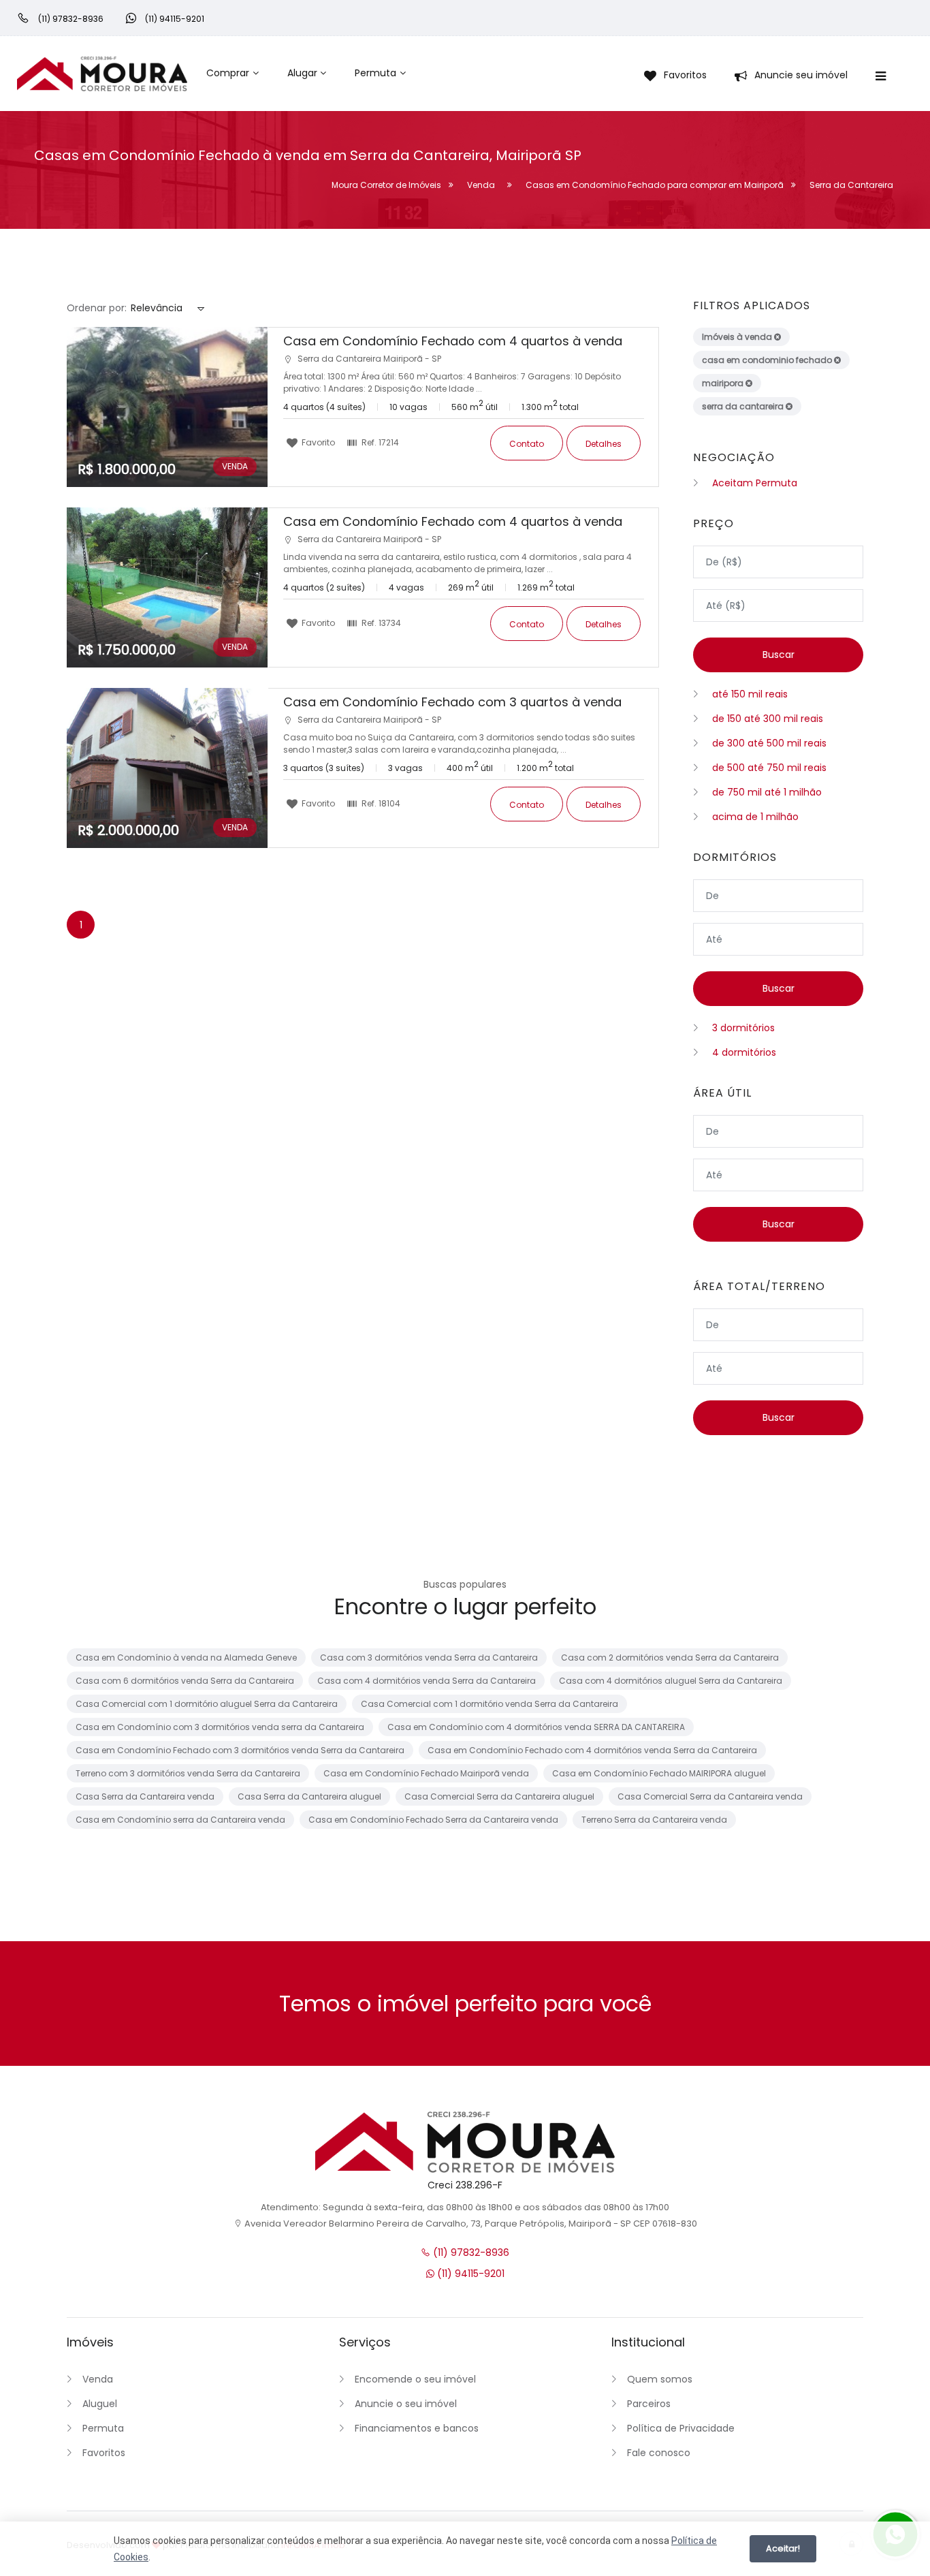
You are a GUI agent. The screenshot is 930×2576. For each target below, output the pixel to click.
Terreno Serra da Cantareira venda (654, 1820)
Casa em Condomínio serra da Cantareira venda (180, 1820)
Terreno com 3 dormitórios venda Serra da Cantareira (188, 1773)
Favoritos (104, 2453)
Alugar (302, 73)
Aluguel (100, 2404)
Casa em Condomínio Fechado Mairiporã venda (426, 1773)
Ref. (379, 442)
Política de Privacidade (681, 2428)
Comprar (228, 73)
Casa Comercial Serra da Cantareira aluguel (499, 1796)
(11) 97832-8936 (470, 2252)
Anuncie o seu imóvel (406, 2404)
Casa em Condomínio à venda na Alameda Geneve (186, 1658)
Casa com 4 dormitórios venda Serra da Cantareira (427, 1681)
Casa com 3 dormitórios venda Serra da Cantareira (429, 1658)
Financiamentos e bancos (417, 2428)
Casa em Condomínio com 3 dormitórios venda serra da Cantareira (220, 1727)
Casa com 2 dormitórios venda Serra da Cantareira (670, 1658)
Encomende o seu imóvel (415, 2379)
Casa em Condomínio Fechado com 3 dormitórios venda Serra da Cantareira (240, 1750)
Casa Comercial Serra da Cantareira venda (710, 1796)
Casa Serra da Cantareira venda (145, 1796)
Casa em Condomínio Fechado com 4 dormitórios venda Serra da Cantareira (592, 1750)
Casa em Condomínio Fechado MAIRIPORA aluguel (659, 1773)
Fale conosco (659, 2453)
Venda (98, 2379)
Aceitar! (783, 2548)
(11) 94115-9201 (469, 2274)
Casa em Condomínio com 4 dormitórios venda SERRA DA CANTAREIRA (536, 1727)
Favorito (317, 442)
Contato (527, 444)
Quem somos (660, 2379)
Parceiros (649, 2404)
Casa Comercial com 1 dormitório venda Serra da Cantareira (490, 1704)
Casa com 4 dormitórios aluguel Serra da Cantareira (671, 1681)
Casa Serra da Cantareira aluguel (309, 1796)
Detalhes (604, 444)
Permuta (375, 73)
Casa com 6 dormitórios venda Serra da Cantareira (185, 1681)
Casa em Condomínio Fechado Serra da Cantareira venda (433, 1820)
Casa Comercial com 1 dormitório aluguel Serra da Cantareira (207, 1704)
